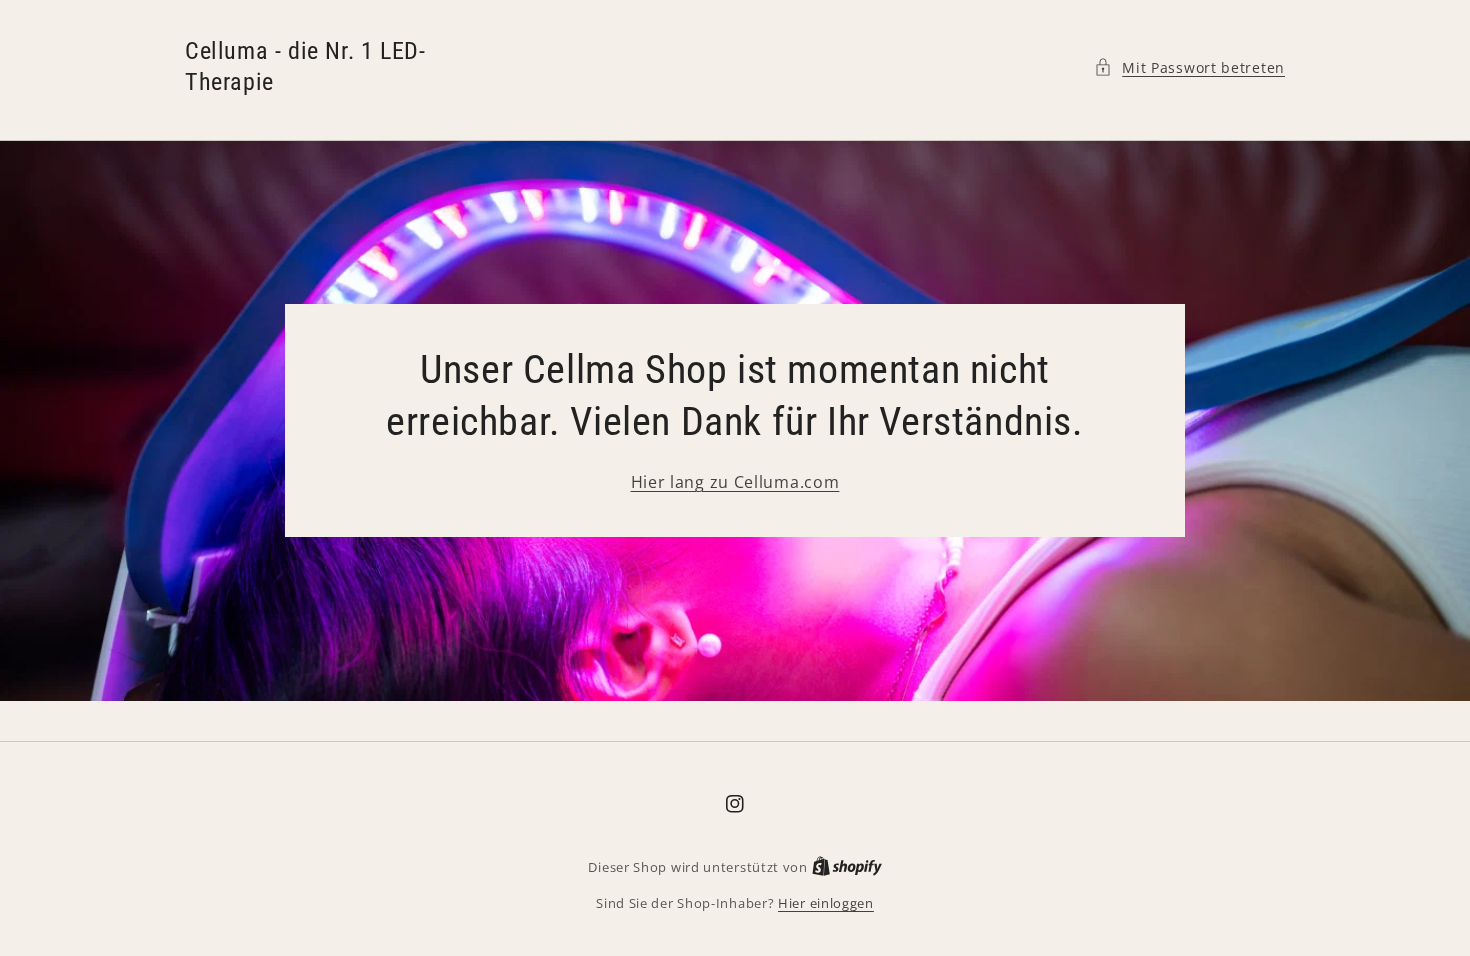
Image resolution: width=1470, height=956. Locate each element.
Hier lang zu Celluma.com (735, 482)
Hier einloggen (826, 903)
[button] (1189, 67)
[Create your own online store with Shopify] (847, 867)
